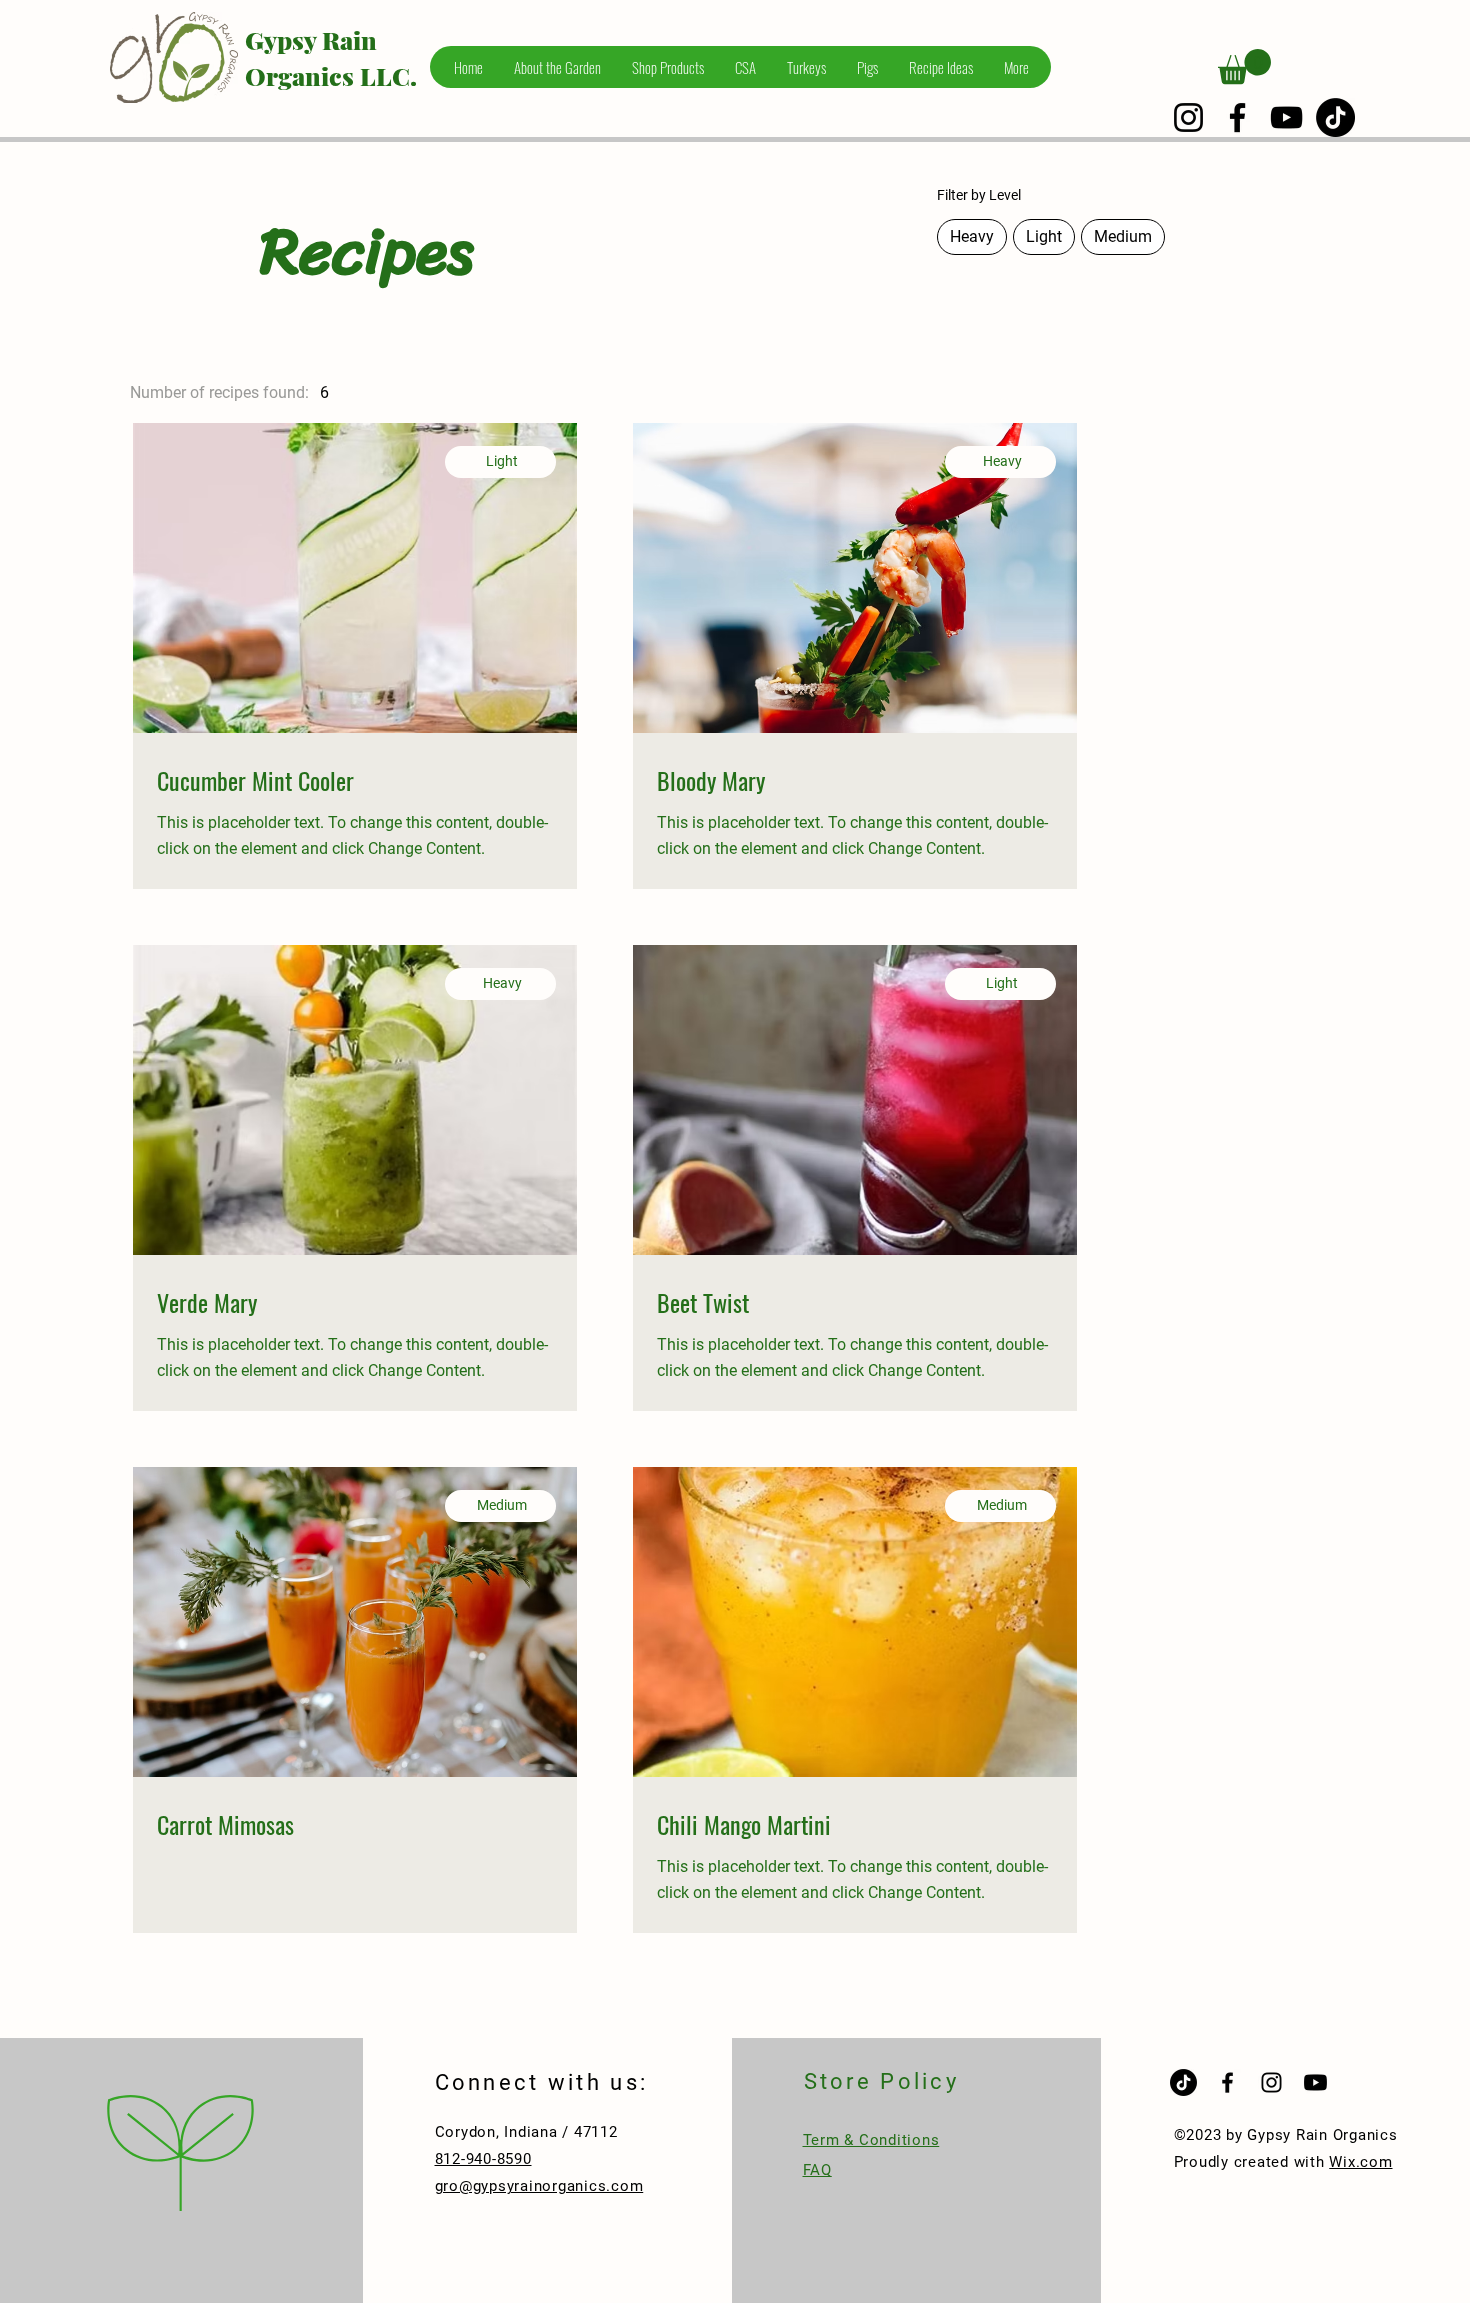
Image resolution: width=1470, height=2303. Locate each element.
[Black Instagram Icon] (1271, 2082)
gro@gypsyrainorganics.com (539, 2186)
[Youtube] (1315, 2082)
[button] (1244, 66)
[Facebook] (1237, 117)
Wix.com (1360, 2162)
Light (1044, 236)
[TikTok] (1335, 117)
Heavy (972, 236)
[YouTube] (1286, 117)
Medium (1123, 236)
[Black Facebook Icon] (1227, 2082)
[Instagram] (1188, 117)
